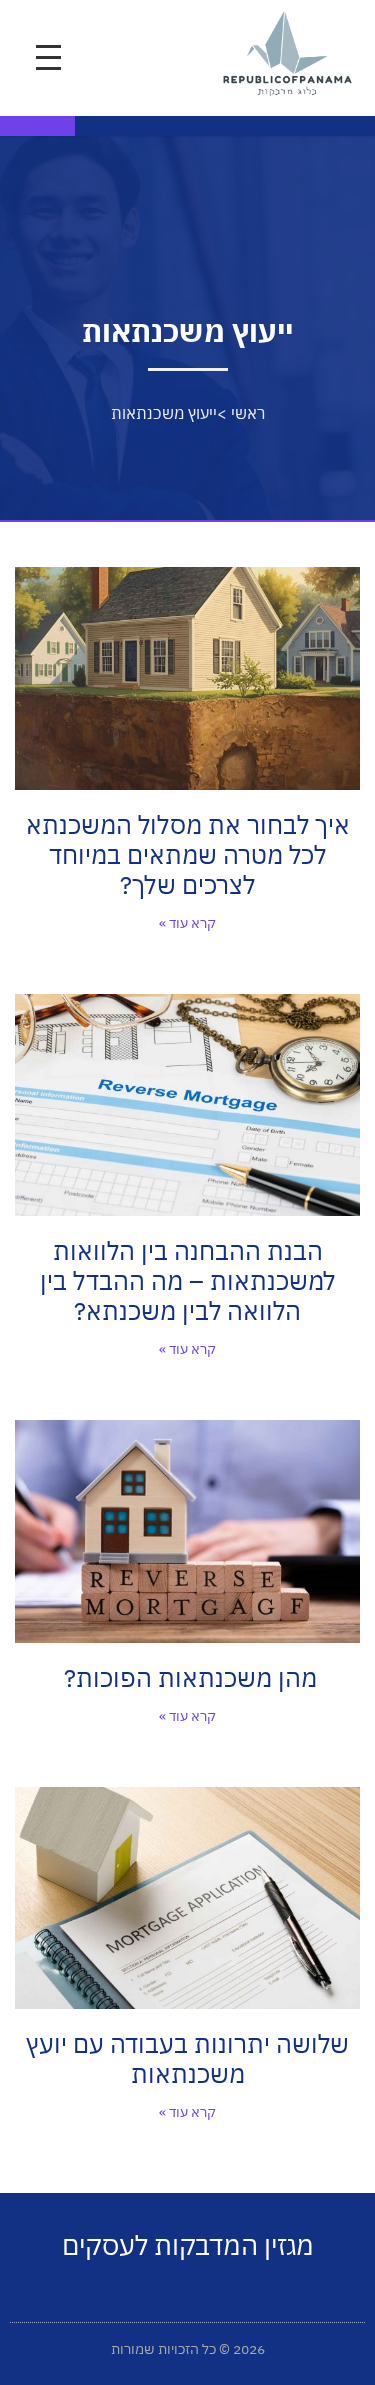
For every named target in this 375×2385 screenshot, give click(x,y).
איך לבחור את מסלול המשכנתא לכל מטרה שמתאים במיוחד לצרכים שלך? (188, 854)
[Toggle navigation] (48, 57)
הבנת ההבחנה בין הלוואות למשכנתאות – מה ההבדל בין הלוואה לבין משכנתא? (188, 1280)
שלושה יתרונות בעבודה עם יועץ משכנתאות (187, 2058)
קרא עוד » (187, 923)
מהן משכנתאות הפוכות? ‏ (187, 1677)
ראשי (248, 413)
